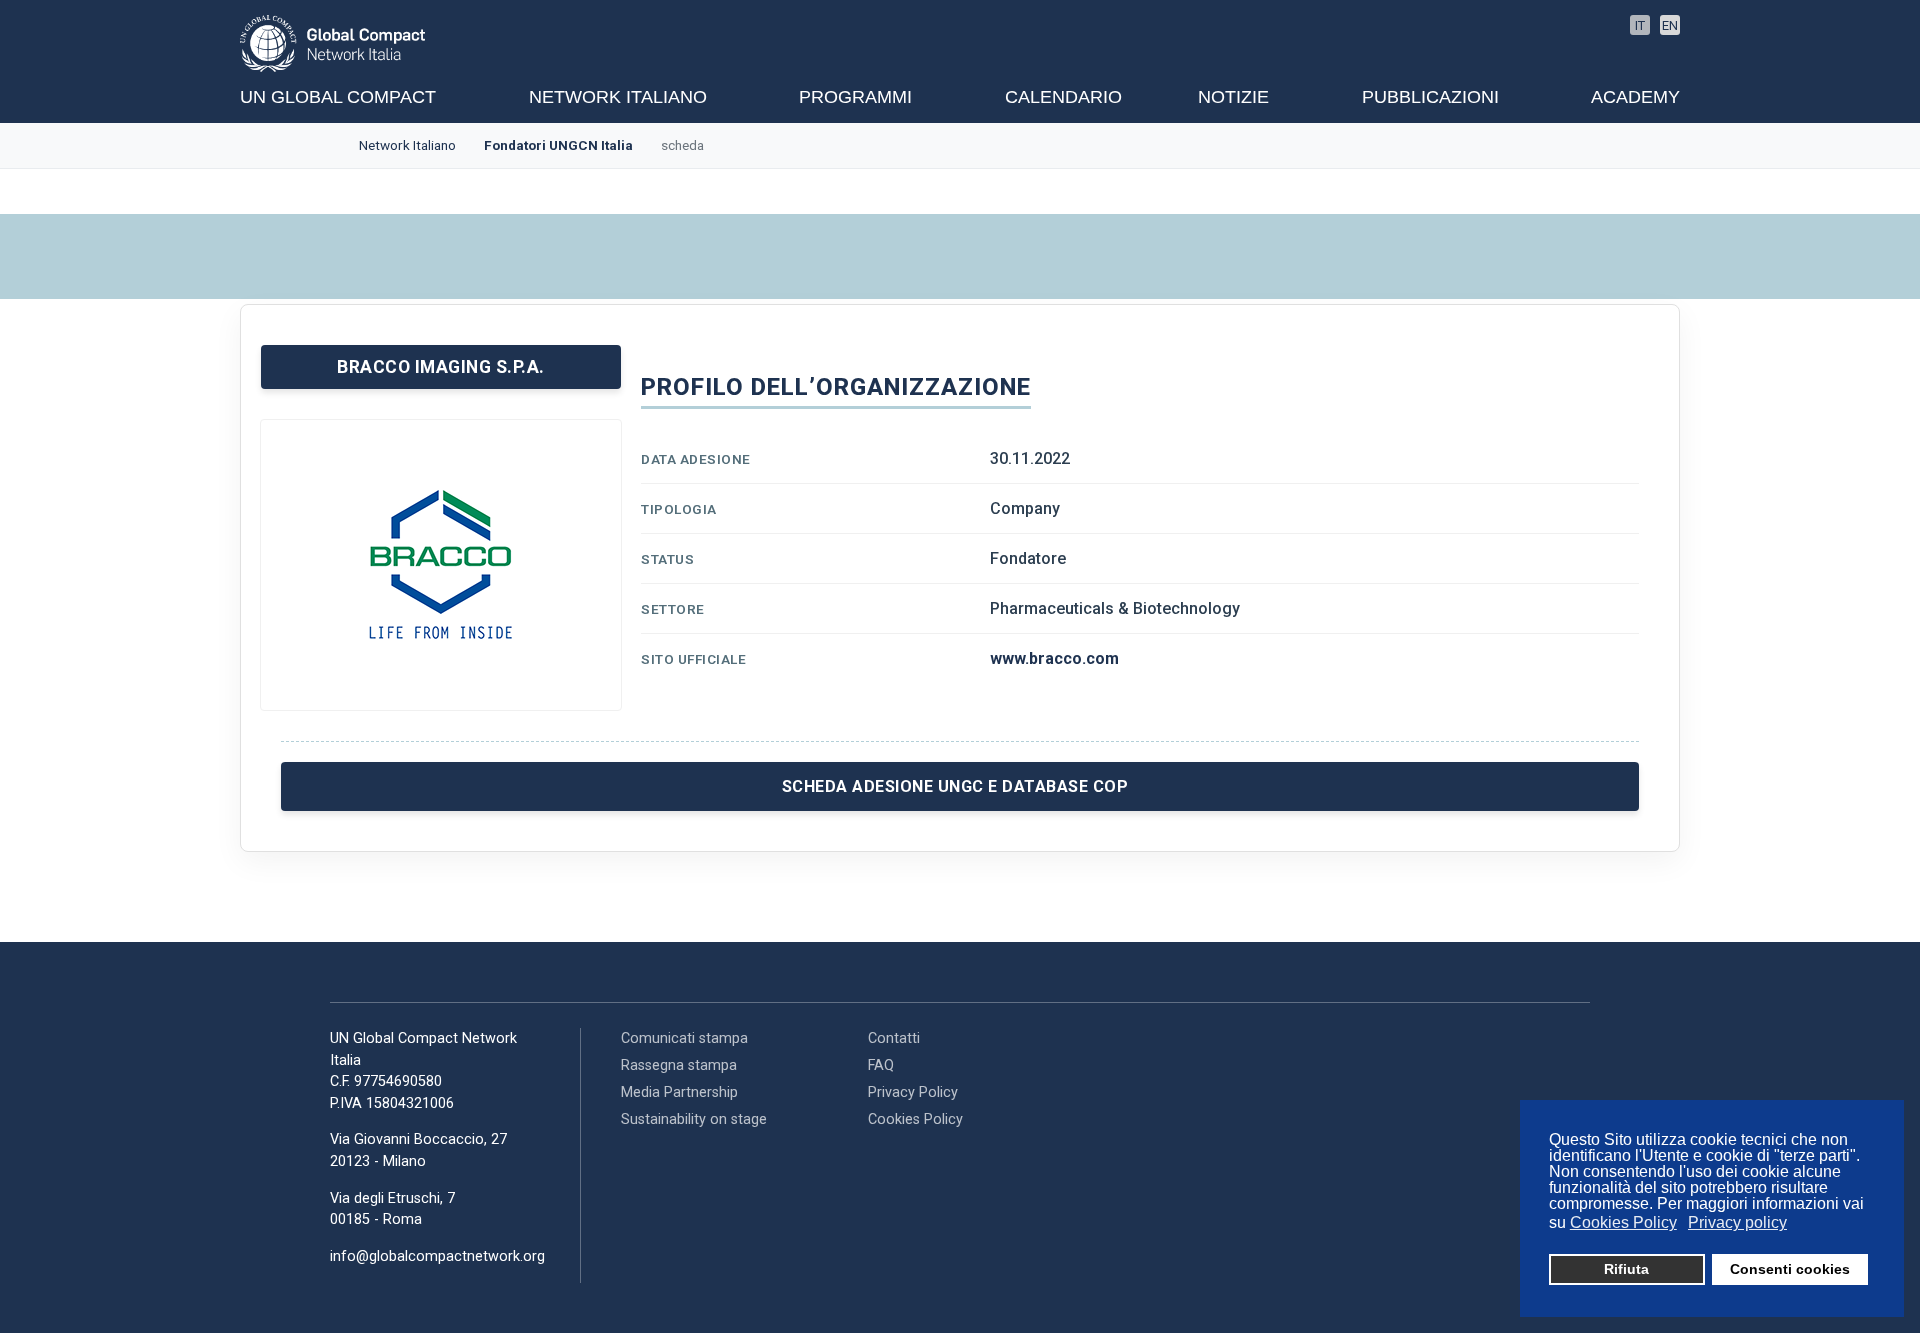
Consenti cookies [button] (1790, 1269)
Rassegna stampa (679, 1065)
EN (1670, 25)
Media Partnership (679, 1092)
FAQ (881, 1065)
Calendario (1063, 97)
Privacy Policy (913, 1092)
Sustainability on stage (694, 1119)
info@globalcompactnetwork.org (437, 1256)
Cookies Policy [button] (1623, 1222)
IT (1640, 25)
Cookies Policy (915, 1119)
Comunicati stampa (684, 1038)
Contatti (894, 1038)
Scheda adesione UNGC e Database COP (955, 786)
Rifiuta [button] (1626, 1269)
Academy (1635, 97)
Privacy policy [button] (1737, 1222)
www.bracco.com (1054, 658)
